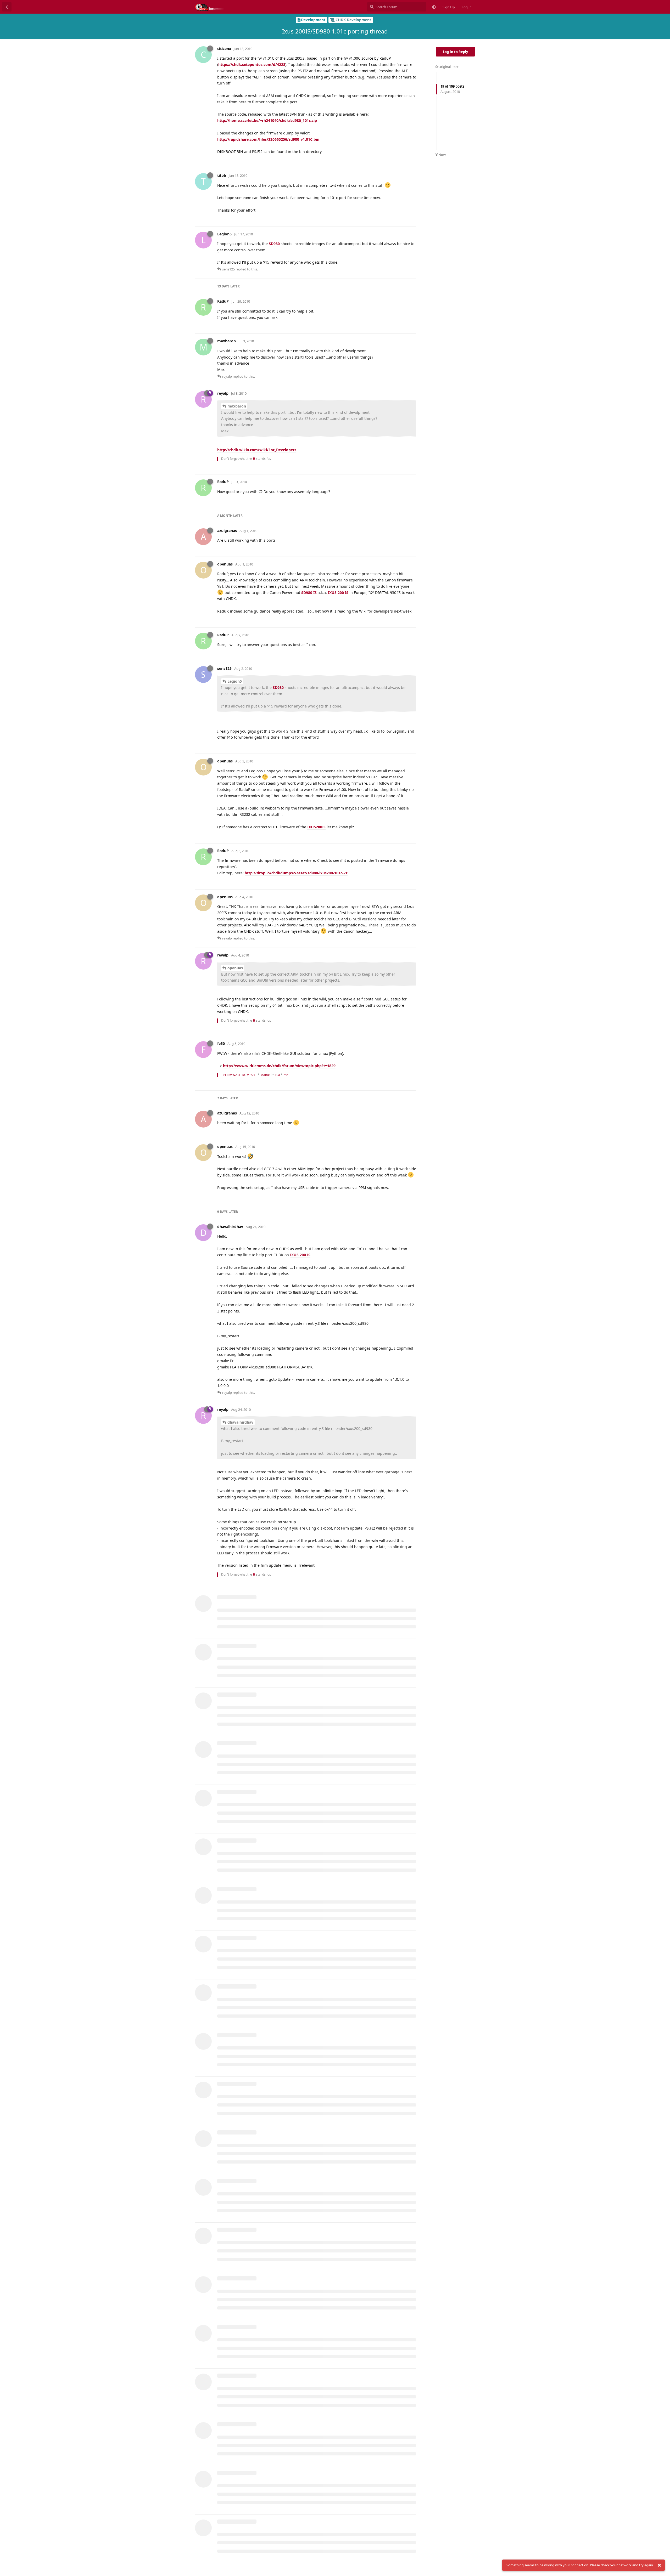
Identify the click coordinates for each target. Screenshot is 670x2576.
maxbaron (237, 406)
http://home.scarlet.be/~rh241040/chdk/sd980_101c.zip (267, 120)
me (286, 1075)
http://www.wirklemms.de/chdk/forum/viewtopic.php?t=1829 (279, 1066)
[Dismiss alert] (659, 2565)
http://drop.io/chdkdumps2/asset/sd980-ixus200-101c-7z (296, 873)
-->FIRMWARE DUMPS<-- (239, 1075)
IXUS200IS (316, 827)
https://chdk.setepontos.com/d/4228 (252, 64)
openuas (235, 968)
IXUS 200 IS (338, 593)
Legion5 (235, 681)
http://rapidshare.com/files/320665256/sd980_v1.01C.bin (268, 139)
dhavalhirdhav (240, 1422)
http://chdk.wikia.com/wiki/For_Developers (257, 450)
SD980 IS (309, 593)
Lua (277, 1075)
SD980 (274, 244)
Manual (266, 1075)
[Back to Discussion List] (7, 7)
